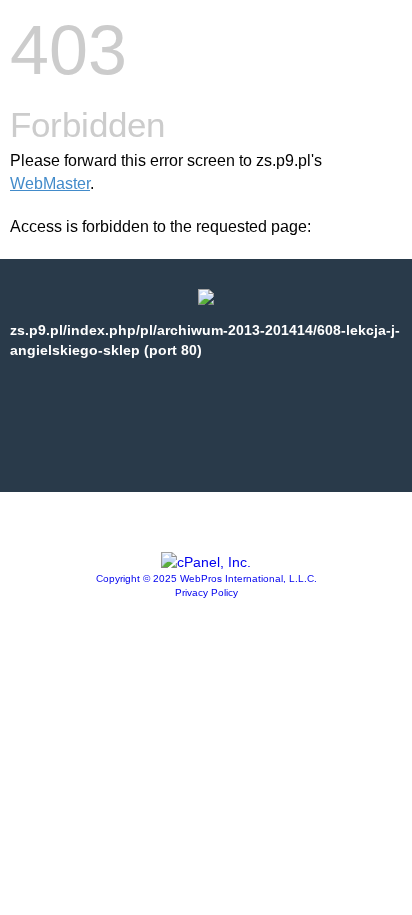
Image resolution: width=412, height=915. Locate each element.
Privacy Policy (206, 592)
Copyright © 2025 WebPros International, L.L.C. (206, 578)
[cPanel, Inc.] (206, 562)
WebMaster (50, 183)
